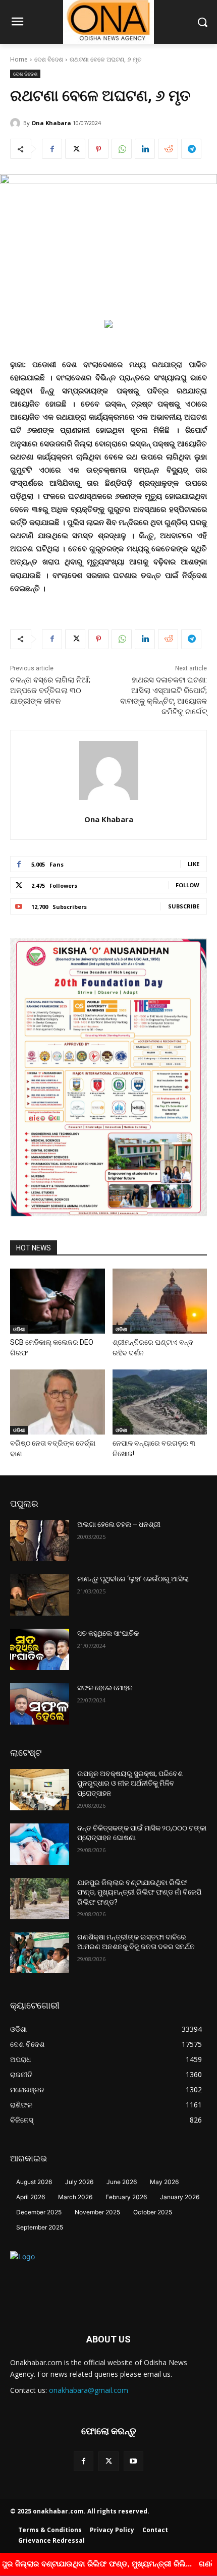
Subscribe (184, 906)
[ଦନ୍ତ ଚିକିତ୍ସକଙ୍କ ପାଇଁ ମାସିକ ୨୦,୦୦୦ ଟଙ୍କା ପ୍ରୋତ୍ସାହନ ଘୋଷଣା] (40, 1844)
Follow (187, 885)
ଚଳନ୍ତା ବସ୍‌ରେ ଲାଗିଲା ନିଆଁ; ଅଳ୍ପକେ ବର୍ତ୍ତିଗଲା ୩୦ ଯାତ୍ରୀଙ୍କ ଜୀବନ (50, 691)
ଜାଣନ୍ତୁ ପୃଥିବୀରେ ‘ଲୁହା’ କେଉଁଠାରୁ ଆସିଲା (133, 1579)
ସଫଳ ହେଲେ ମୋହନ (105, 1688)
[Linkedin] (145, 149)
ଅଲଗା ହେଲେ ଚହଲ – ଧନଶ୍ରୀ (119, 1524)
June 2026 (122, 2182)
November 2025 (97, 2212)
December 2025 (39, 2212)
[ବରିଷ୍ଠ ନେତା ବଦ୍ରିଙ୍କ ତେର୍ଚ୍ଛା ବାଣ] (58, 1402)
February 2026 (126, 2197)
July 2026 (79, 2182)
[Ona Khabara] (17, 123)
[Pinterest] (98, 149)
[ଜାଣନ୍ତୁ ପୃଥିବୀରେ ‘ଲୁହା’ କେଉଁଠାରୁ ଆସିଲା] (40, 1595)
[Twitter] (75, 149)
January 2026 (180, 2197)
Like (194, 864)
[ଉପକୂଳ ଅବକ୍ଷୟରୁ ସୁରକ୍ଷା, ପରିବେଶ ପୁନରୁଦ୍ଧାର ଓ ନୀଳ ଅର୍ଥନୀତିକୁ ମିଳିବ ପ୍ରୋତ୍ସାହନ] (40, 1790)
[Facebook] (52, 149)
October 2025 (153, 2212)
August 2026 (34, 2182)
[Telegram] (191, 149)
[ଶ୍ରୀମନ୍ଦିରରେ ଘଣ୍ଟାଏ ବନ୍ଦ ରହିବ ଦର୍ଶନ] (160, 1301)
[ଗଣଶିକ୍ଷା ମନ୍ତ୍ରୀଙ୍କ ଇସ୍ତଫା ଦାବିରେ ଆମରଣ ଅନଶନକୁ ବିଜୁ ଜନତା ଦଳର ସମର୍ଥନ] (40, 1953)
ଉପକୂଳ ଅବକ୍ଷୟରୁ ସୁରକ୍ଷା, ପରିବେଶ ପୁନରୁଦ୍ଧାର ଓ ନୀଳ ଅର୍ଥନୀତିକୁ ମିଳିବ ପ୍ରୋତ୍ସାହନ (130, 1783)
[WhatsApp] (122, 149)
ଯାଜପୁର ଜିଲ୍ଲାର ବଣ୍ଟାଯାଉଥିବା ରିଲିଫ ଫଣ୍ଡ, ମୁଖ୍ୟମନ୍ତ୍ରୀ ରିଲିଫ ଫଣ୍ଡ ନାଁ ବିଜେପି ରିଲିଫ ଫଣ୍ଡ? (139, 1892)
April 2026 (31, 2197)
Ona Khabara (51, 123)
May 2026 (164, 2182)
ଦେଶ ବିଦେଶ (49, 59)
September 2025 (40, 2227)
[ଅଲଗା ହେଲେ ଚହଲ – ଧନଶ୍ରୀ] (40, 1540)
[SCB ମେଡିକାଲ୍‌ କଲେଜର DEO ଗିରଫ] (58, 1301)
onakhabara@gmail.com (89, 2390)
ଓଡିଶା (19, 1329)
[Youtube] (133, 2461)
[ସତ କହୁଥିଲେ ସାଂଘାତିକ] (40, 1649)
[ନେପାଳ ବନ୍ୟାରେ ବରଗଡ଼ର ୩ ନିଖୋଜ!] (160, 1402)
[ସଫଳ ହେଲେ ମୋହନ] (40, 1704)
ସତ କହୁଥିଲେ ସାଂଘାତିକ (108, 1633)
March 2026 (75, 2197)
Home (19, 59)
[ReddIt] (168, 149)
